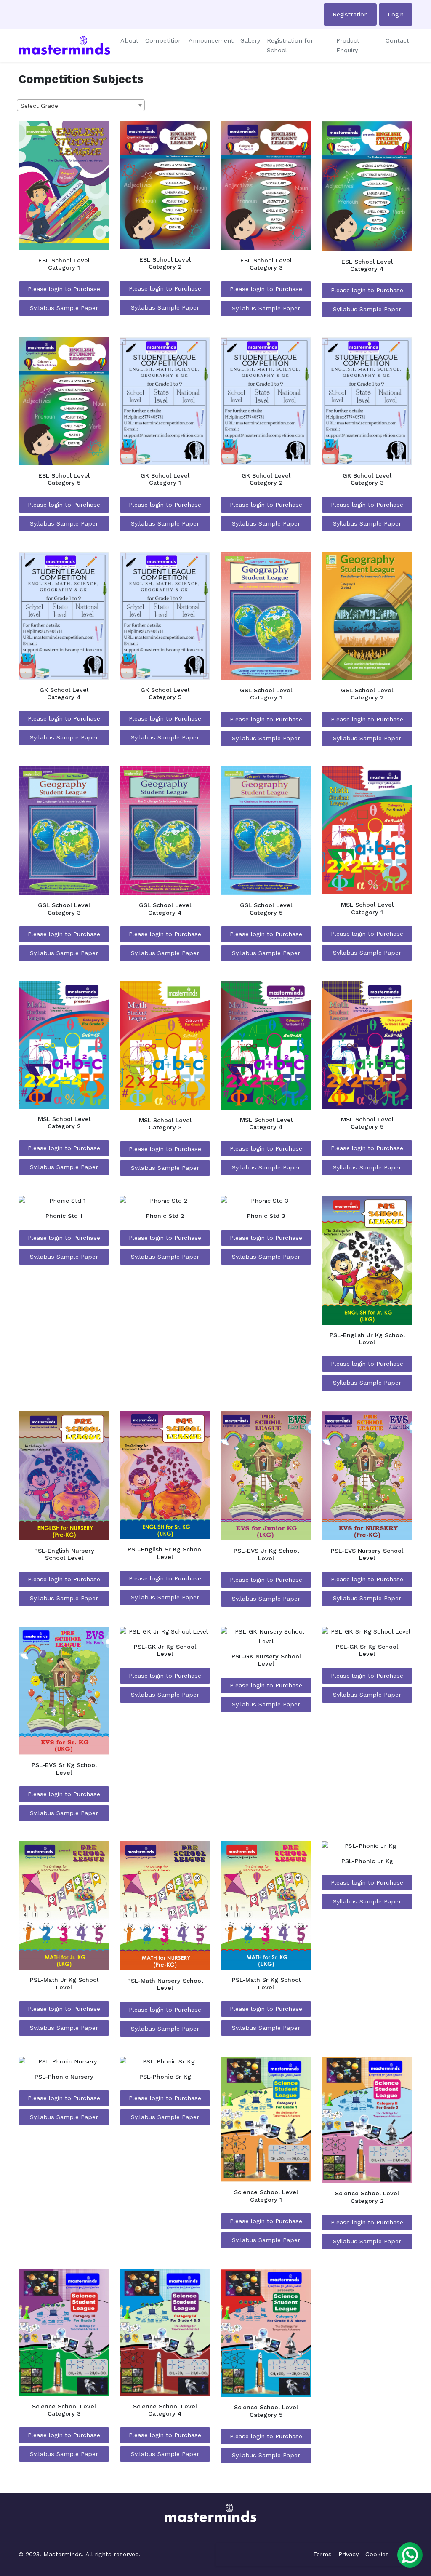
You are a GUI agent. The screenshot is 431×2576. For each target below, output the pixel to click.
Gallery (250, 40)
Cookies (377, 2554)
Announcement (211, 40)
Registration (350, 14)
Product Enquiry (348, 45)
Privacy (349, 2554)
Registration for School (290, 45)
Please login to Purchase (64, 289)
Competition (164, 40)
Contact (397, 40)
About (129, 40)
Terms (322, 2554)
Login (396, 14)
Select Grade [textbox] (39, 106)
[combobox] (81, 105)
